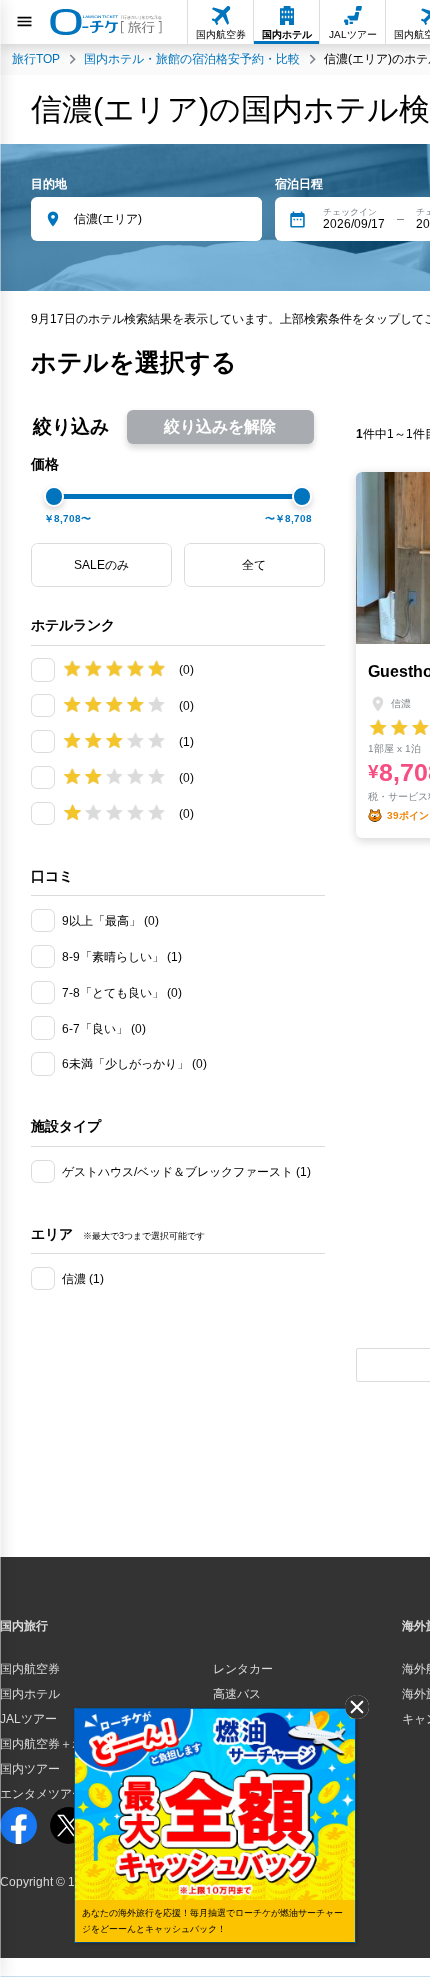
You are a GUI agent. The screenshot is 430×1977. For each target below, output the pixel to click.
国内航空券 (30, 1669)
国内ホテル (30, 1694)
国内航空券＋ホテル (54, 1744)
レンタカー (243, 1669)
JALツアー (28, 1719)
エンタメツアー (42, 1794)
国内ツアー (30, 1769)
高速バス (237, 1694)
